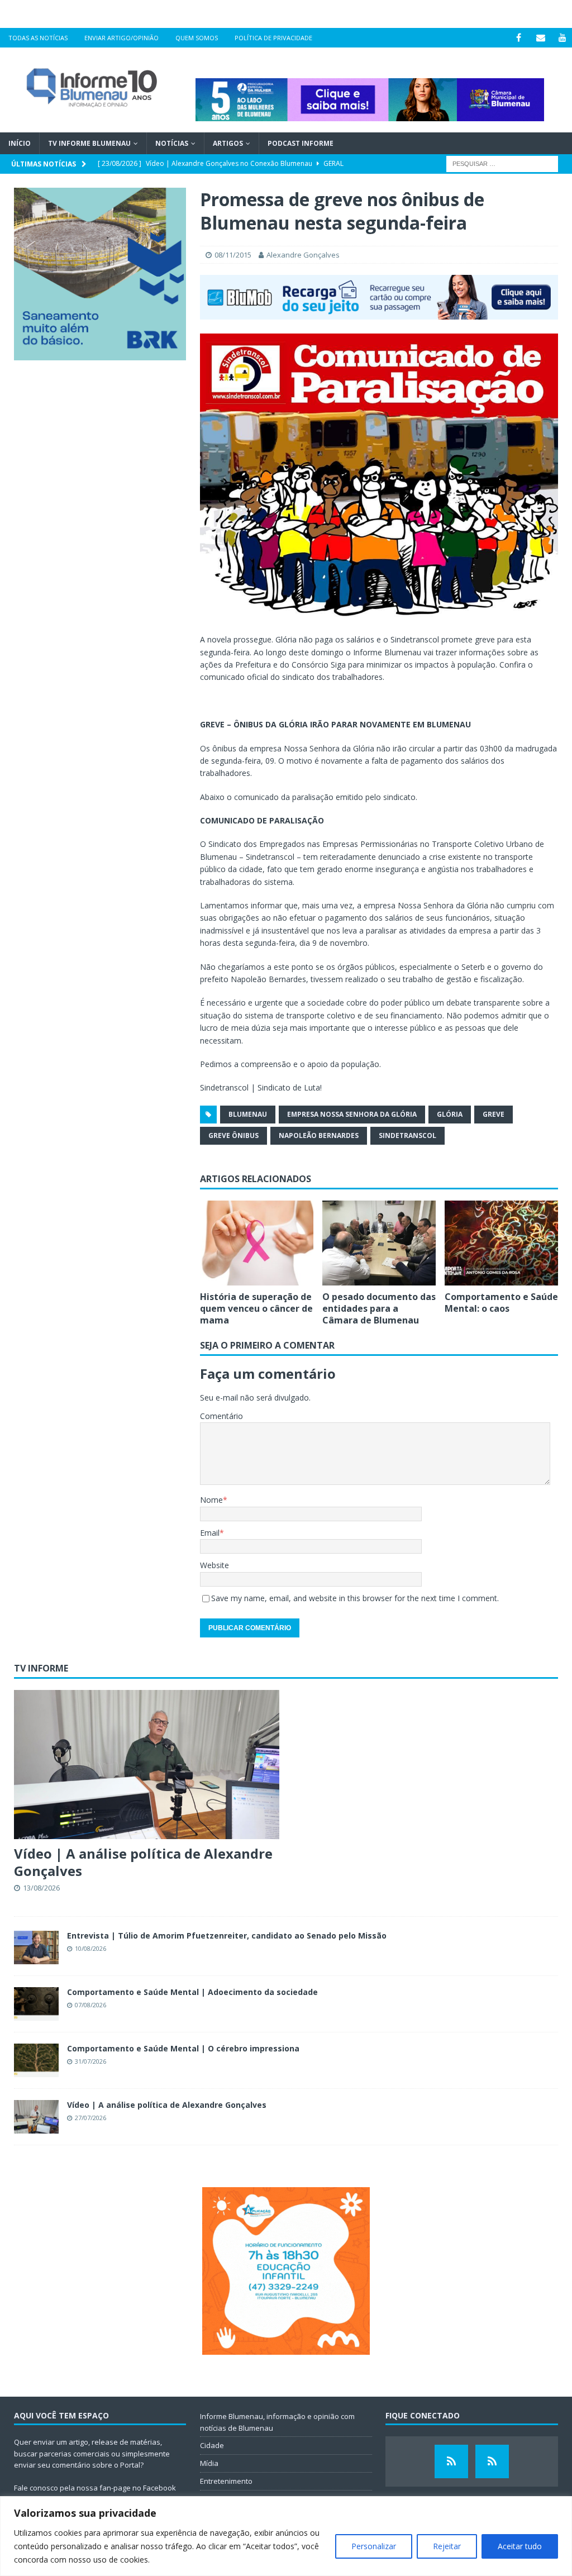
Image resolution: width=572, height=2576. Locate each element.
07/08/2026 (90, 2005)
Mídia (209, 2463)
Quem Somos (197, 38)
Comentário (221, 1416)
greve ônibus (233, 1135)
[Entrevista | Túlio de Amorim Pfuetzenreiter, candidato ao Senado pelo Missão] (36, 1948)
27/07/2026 (90, 2118)
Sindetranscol (407, 1135)
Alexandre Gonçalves (303, 255)
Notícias (172, 143)
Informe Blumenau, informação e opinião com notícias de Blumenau (277, 2422)
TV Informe (41, 1668)
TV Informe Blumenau (89, 143)
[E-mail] (540, 38)
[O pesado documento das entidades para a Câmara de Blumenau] (379, 1243)
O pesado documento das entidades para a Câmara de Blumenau (379, 1308)
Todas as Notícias (38, 38)
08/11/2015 (233, 255)
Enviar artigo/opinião (121, 38)
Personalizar (374, 2546)
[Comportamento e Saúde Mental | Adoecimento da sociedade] (36, 2004)
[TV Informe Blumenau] (451, 2461)
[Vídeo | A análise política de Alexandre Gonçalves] (147, 1765)
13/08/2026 (41, 1888)
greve (494, 1114)
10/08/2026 (90, 1948)
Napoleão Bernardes (319, 1135)
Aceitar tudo (520, 2546)
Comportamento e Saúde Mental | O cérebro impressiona (183, 2048)
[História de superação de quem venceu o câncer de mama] (257, 1243)
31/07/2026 (90, 2061)
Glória (450, 1114)
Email (210, 1533)
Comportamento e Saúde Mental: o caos (501, 1303)
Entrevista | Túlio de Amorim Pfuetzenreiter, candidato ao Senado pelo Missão (227, 1935)
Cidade (212, 2445)
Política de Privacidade (273, 38)
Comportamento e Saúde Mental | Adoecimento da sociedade (192, 1992)
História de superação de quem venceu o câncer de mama (256, 1308)
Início (20, 143)
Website (214, 1565)
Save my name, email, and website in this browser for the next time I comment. (355, 1598)
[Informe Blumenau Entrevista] (492, 2461)
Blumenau (248, 1114)
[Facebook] (519, 38)
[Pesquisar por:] (502, 163)
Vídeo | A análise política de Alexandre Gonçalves (143, 1862)
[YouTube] (562, 38)
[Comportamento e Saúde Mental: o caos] (501, 1243)
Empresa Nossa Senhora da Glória (352, 1114)
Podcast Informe (301, 143)
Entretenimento (226, 2481)
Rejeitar (447, 2546)
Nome (211, 1500)
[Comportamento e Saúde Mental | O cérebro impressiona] (36, 2060)
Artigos (228, 143)
